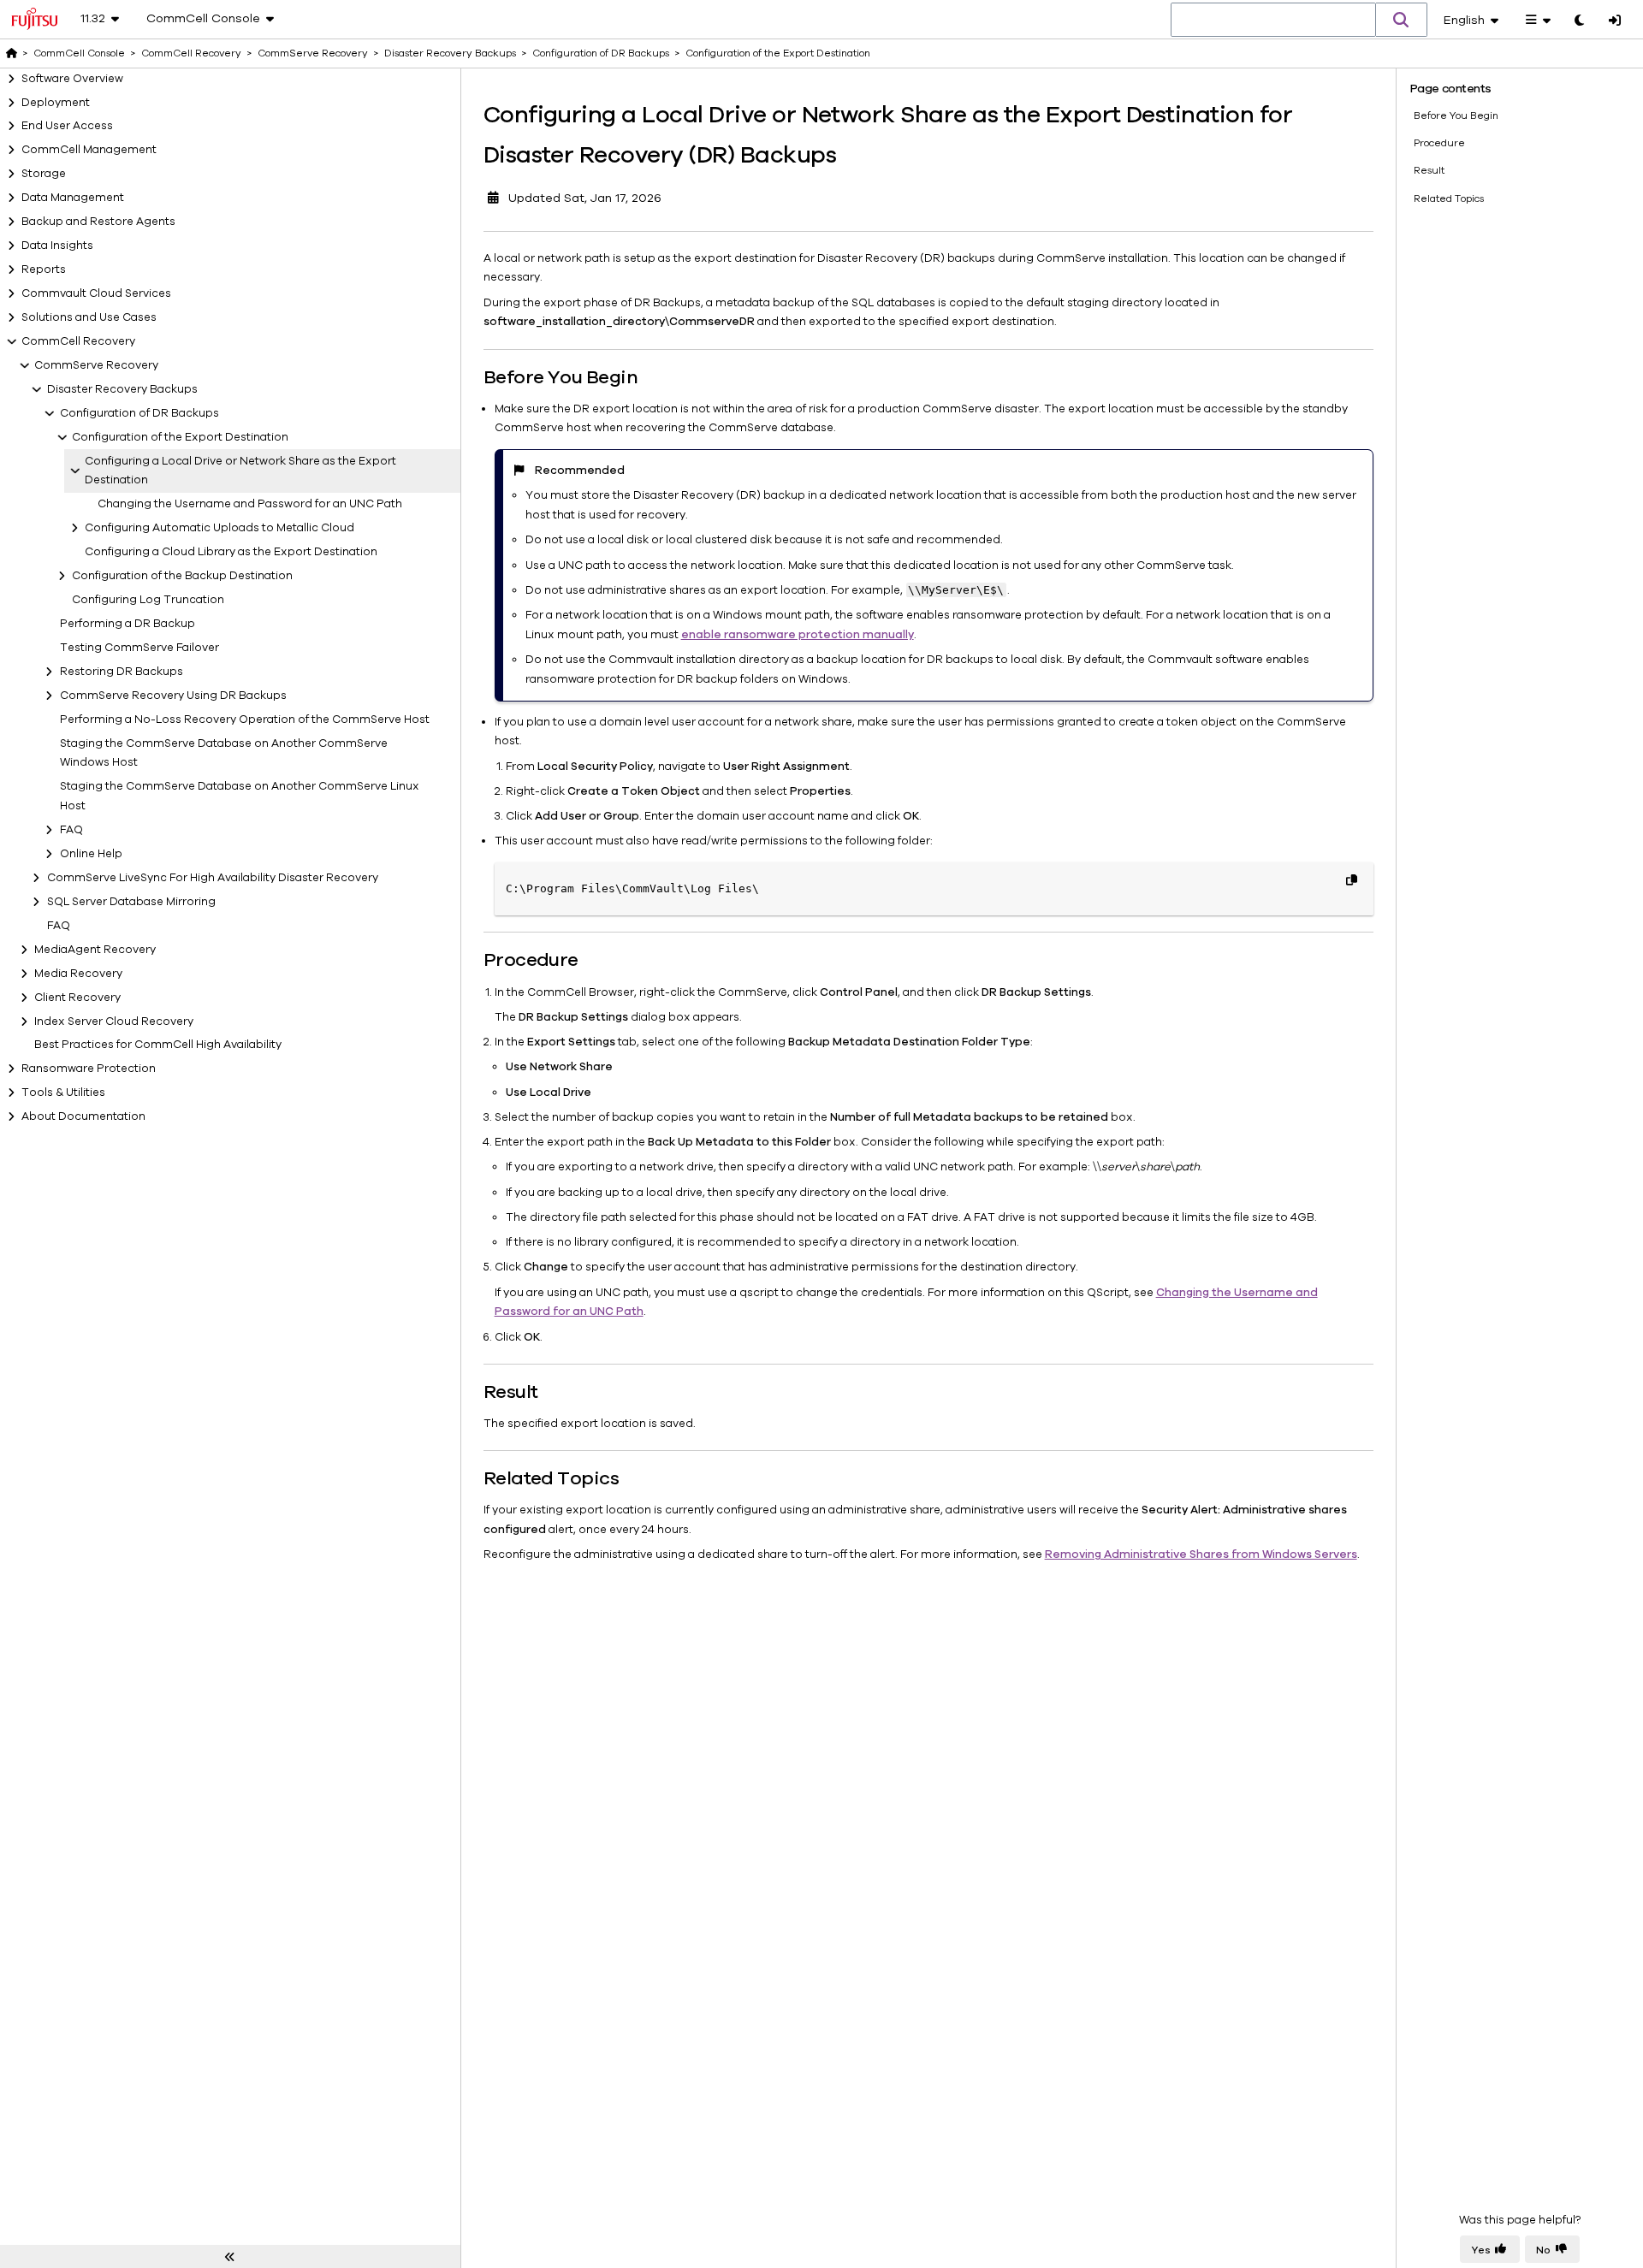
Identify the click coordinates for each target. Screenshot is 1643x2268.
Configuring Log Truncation (148, 600)
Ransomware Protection (89, 1069)
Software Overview (72, 79)
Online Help (91, 854)
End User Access (67, 126)
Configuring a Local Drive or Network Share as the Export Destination (240, 471)
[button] (1402, 20)
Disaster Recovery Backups (122, 389)
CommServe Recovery (96, 365)
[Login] (1615, 21)
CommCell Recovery (78, 341)
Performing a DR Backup (128, 624)
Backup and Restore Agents (98, 222)
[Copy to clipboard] (1351, 879)
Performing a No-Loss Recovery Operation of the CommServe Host (245, 719)
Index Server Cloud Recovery (114, 1021)
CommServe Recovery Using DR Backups (173, 696)
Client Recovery (77, 998)
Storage (44, 174)
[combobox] (1273, 21)
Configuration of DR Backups (139, 413)
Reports (44, 269)
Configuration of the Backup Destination (182, 576)
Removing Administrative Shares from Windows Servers (1201, 1554)
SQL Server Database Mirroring (131, 902)
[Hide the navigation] (230, 2257)
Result (1429, 170)
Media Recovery (78, 974)
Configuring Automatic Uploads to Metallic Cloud (219, 528)
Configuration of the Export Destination (180, 437)
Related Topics (1449, 198)
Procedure (1439, 143)
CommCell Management (89, 150)
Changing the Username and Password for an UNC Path (250, 504)
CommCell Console (79, 53)
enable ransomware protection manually (798, 635)
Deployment (56, 103)
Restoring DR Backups (122, 672)
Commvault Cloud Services (96, 293)
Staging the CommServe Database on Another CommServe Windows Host (224, 753)
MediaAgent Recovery (95, 950)
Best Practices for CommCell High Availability (158, 1045)
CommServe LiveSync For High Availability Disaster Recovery (213, 878)
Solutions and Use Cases (89, 317)
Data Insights (57, 246)
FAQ (71, 830)
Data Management (73, 198)
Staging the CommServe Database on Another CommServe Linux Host (240, 796)
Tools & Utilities (63, 1093)
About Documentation (83, 1116)
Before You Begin (1456, 115)
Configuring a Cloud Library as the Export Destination (231, 552)
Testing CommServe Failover (139, 648)
